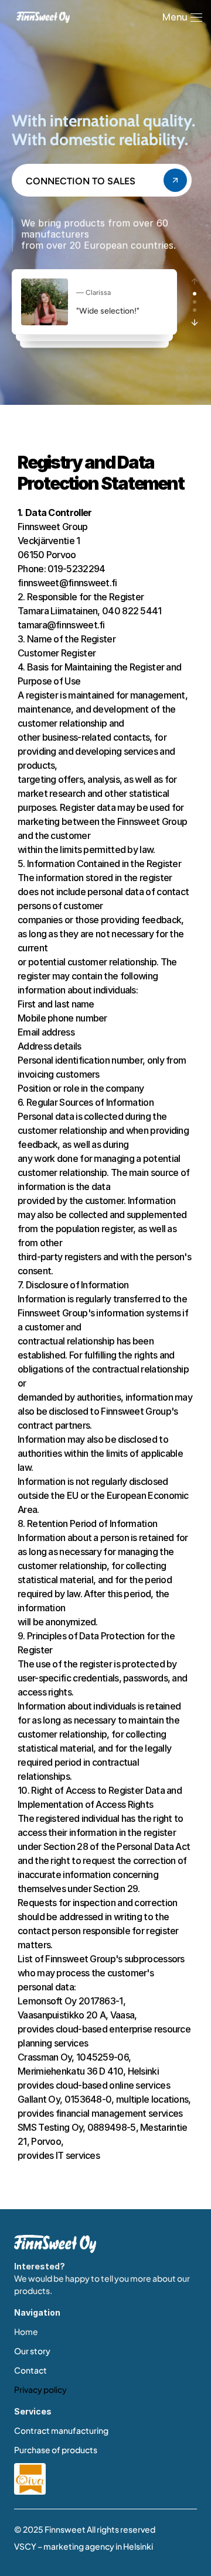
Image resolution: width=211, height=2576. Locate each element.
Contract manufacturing (61, 2430)
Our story (32, 2351)
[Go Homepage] (55, 2244)
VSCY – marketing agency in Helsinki (84, 2546)
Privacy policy (40, 2389)
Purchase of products (56, 2450)
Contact (30, 2370)
